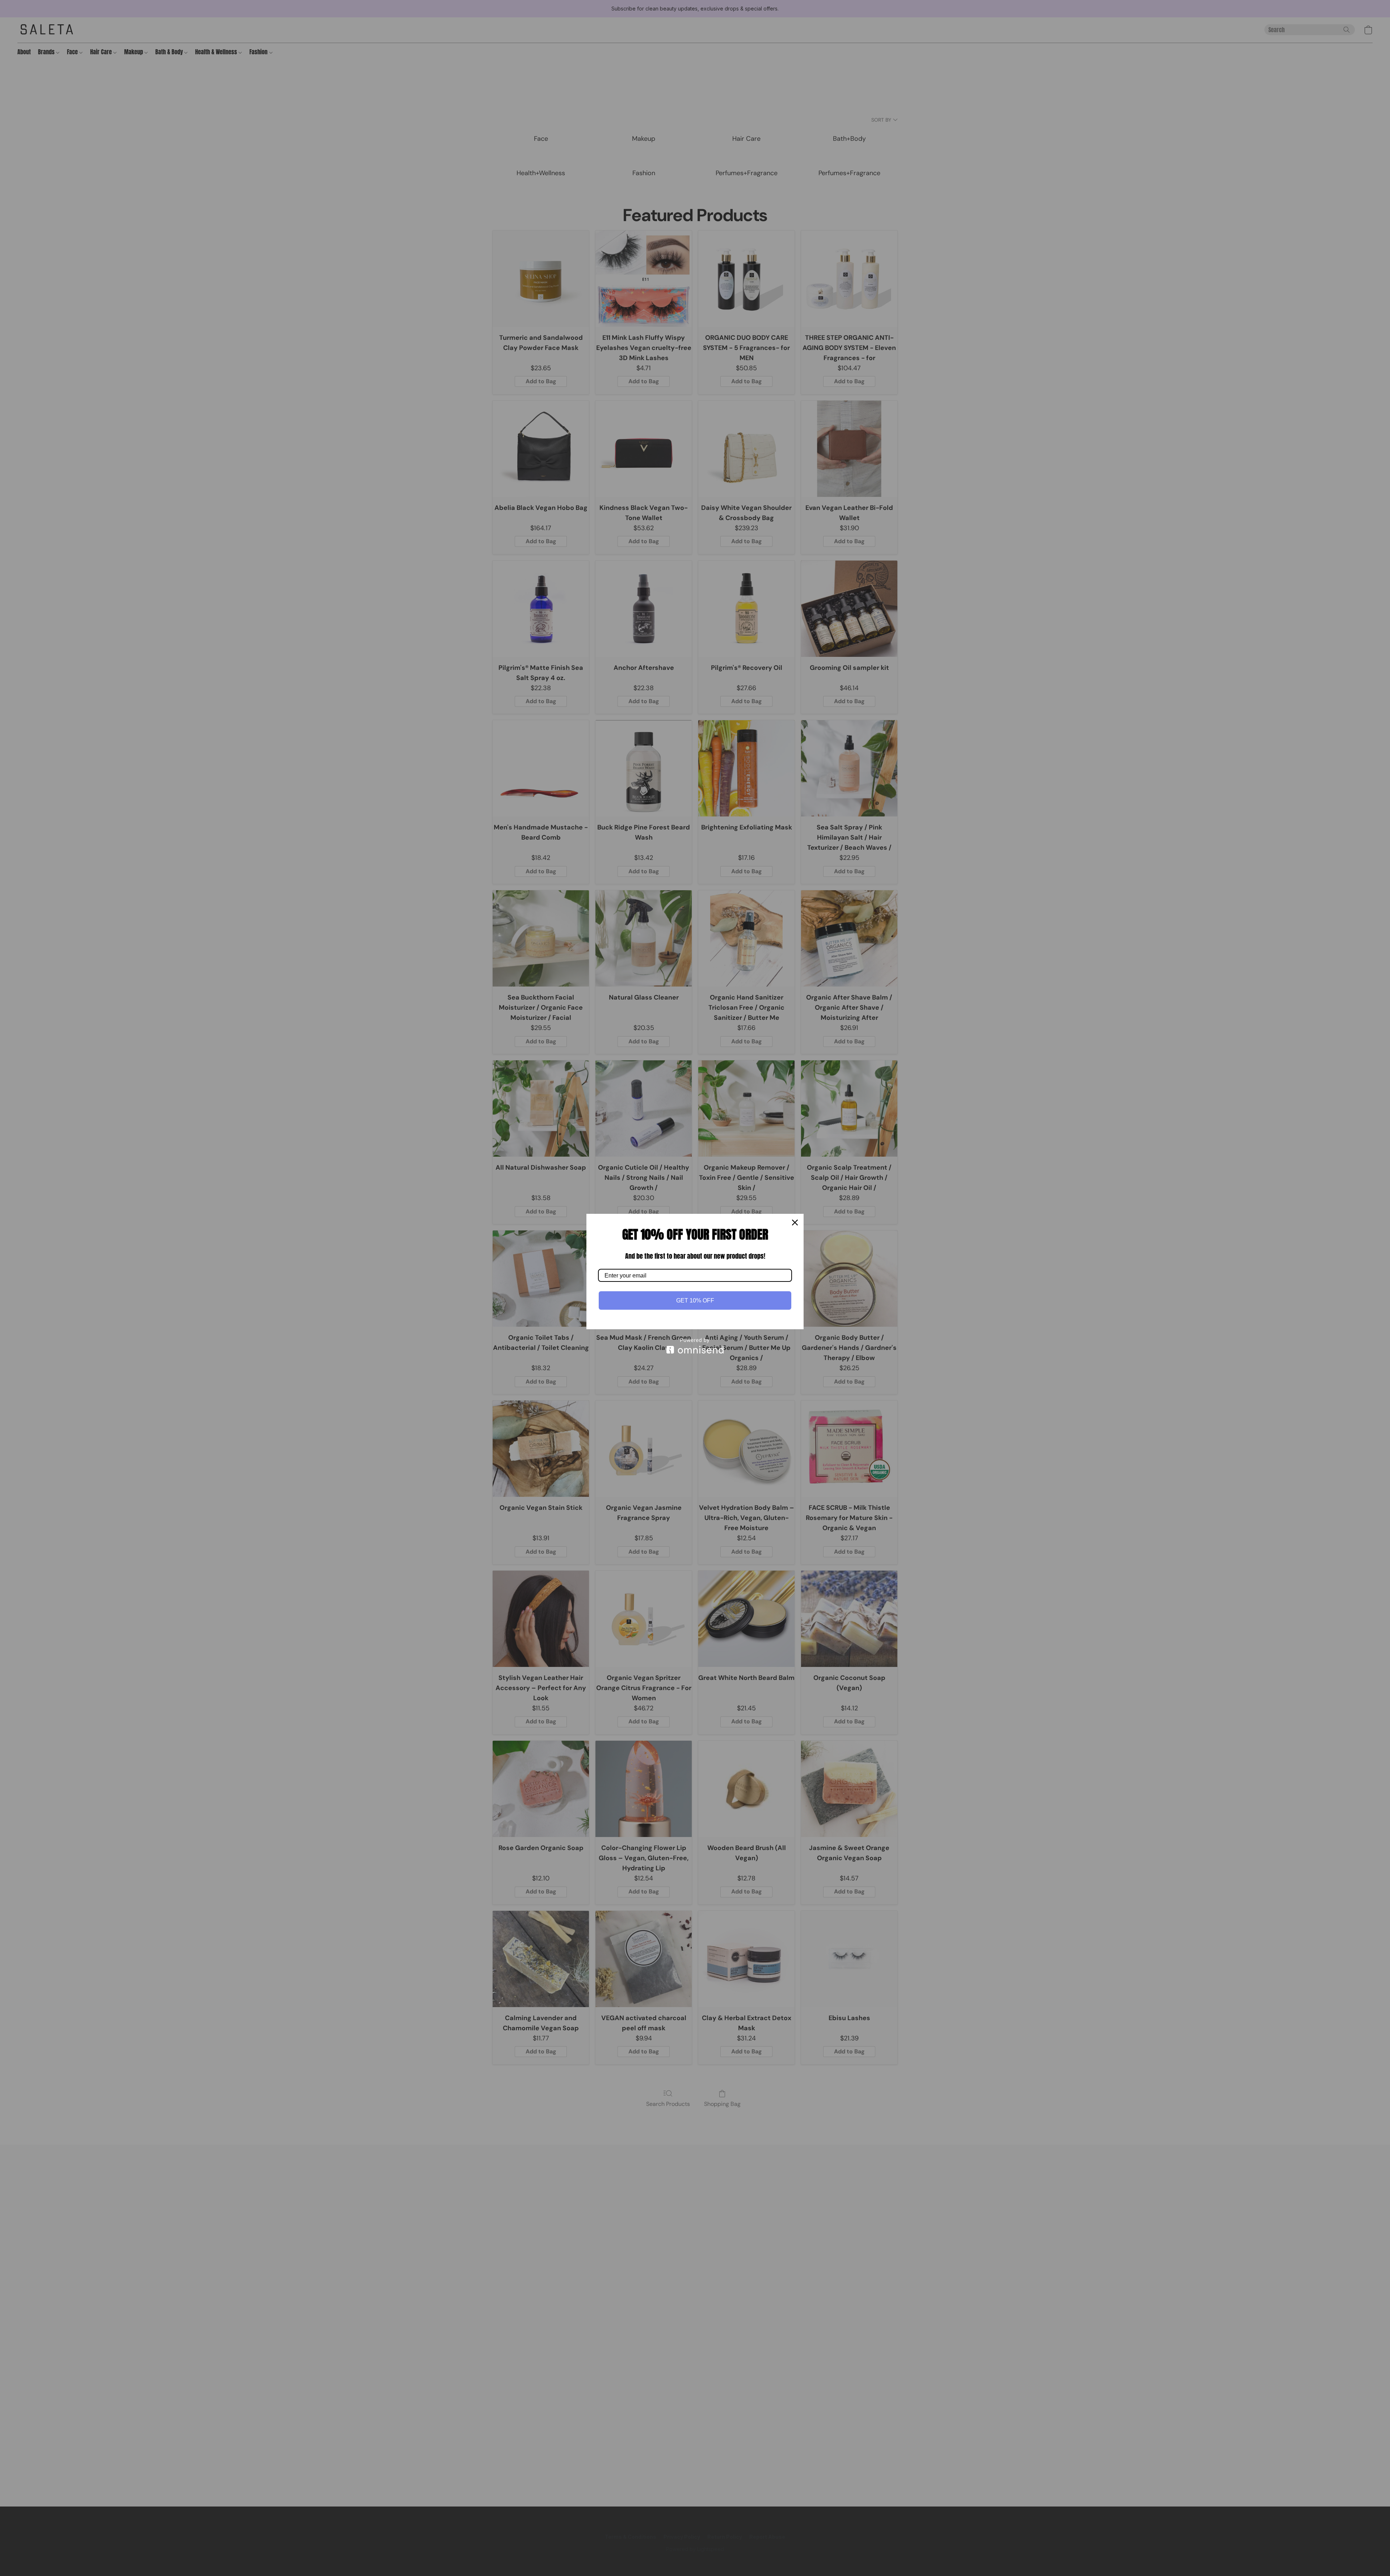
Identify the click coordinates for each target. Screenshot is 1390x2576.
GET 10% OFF (695, 1300)
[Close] (795, 1222)
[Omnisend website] (695, 1346)
